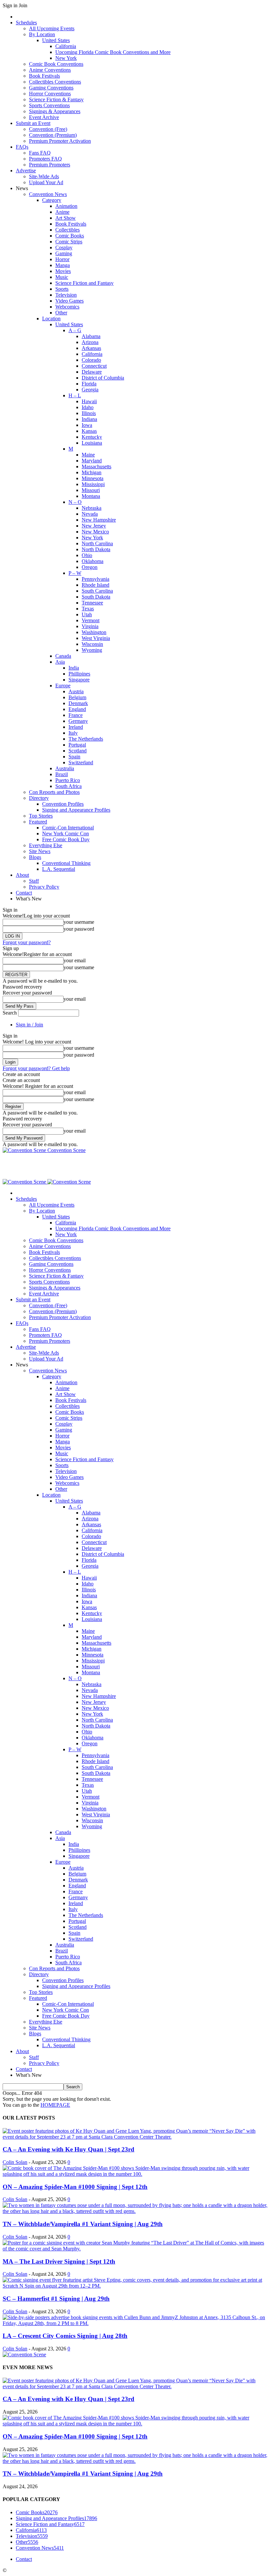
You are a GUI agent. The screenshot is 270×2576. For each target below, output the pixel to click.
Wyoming (92, 650)
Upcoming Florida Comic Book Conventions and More (113, 52)
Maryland (92, 461)
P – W (75, 573)
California (66, 46)
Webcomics (67, 307)
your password (79, 929)
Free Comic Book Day (66, 839)
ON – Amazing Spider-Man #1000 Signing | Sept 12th (75, 2187)
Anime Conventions (50, 70)
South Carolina (97, 591)
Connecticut (94, 366)
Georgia (90, 390)
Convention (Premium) (53, 135)
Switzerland (81, 762)
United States (56, 40)
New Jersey (94, 526)
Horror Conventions (50, 94)
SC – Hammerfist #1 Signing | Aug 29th (56, 2299)
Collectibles (67, 230)
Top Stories (41, 816)
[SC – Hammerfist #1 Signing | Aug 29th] (135, 2286)
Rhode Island (95, 585)
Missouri (91, 490)
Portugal (77, 745)
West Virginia (96, 638)
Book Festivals (44, 76)
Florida (89, 384)
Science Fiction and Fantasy (84, 283)
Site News (40, 851)
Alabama (91, 336)
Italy (73, 733)
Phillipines (79, 674)
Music (62, 277)
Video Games (69, 301)
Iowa (87, 425)
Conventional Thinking (66, 863)
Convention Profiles (63, 804)
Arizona (90, 342)
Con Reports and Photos (54, 792)
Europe (63, 686)
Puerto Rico (68, 780)
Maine (88, 455)
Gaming (64, 253)
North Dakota (96, 549)
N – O (75, 502)
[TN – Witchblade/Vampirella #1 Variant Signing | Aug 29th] (135, 2211)
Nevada (90, 514)
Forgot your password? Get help (36, 1068)
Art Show (66, 218)
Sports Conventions (49, 105)
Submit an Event (33, 123)
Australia (65, 768)
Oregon (90, 567)
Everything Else (46, 845)
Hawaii (89, 401)
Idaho (88, 407)
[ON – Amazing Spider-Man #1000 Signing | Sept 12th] (135, 2174)
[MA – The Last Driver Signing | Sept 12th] (135, 2249)
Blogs (35, 857)
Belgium (77, 697)
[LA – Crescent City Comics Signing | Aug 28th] (135, 2323)
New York (66, 58)
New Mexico (95, 532)
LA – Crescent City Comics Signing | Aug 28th (65, 2336)
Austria (76, 691)
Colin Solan (15, 2162)
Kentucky (92, 437)
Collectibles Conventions (55, 82)
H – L (75, 395)
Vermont (91, 620)
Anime (62, 212)
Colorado (91, 360)
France (76, 715)
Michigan (92, 472)
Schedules (26, 23)
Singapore (79, 680)
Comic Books (70, 236)
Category (52, 200)
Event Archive (44, 117)
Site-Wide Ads (44, 176)
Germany (78, 721)
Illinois (89, 413)
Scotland (78, 751)
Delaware (92, 372)
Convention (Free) (48, 129)
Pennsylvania (95, 579)
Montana (91, 496)
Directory (39, 798)
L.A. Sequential (59, 869)
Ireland (76, 727)
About (22, 875)
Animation (66, 206)
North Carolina (97, 543)
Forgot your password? (27, 942)
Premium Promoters (50, 165)
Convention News (48, 194)
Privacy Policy (44, 887)
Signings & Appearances (55, 111)
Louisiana (92, 443)
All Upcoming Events (52, 28)
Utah (87, 614)
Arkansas (91, 348)
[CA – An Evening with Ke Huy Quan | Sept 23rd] (135, 2137)
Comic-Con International (68, 828)
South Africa (68, 786)
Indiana (89, 419)
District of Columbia (103, 378)
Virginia (90, 626)
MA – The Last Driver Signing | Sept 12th (59, 2261)
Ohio (87, 555)
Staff (34, 881)
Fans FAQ (40, 153)
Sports (62, 289)
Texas (88, 609)
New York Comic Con (66, 834)
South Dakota (96, 597)
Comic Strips (69, 242)
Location (51, 319)
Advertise (26, 171)
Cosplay (64, 247)
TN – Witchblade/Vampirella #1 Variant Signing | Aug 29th (83, 2224)
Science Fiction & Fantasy (56, 99)
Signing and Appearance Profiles (76, 810)
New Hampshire (99, 520)
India (74, 668)
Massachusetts (96, 466)
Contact (24, 893)
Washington (94, 632)
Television (66, 295)
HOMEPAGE (55, 2105)
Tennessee (92, 603)
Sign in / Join (29, 1025)
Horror (62, 259)
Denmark (78, 703)
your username (79, 922)
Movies (63, 271)
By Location (42, 34)
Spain (74, 757)
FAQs (22, 147)
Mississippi (93, 484)
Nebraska (92, 508)
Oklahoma (93, 561)
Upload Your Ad (46, 182)
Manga (63, 265)
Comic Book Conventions (56, 64)
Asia (60, 662)
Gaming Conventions (51, 88)
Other (61, 313)
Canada (63, 656)
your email (75, 960)
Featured (38, 822)
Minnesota (93, 478)
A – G (75, 330)
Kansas (89, 431)
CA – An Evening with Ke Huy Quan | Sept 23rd (68, 2149)
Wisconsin (92, 644)
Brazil (62, 774)
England (77, 709)
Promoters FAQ (45, 159)
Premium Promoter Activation (60, 141)
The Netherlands (86, 739)
